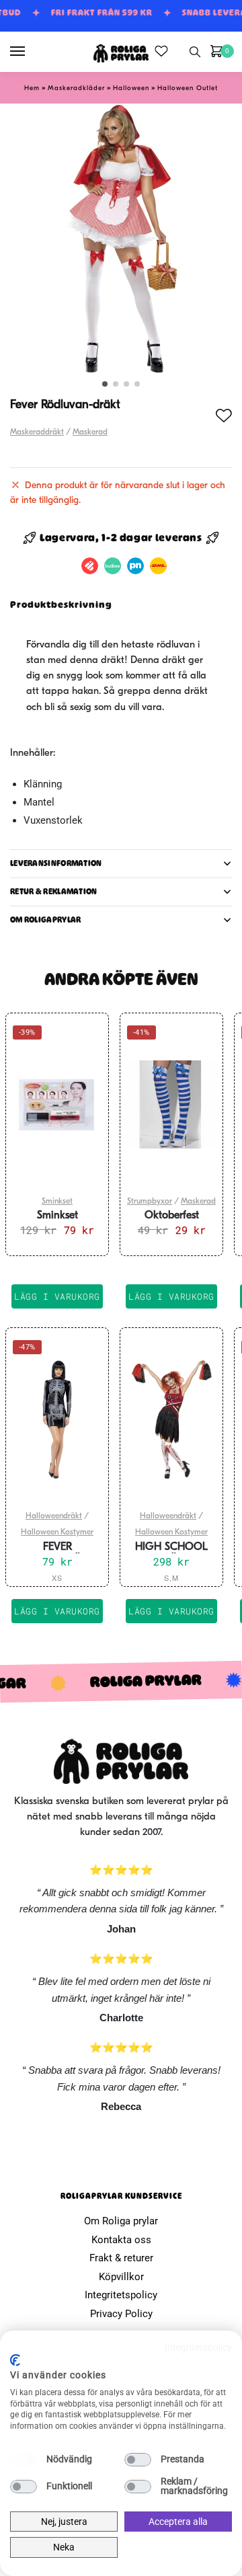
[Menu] (30, 52)
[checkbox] (24, 2460)
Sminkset (57, 1202)
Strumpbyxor (150, 1202)
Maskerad (90, 432)
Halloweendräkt (54, 1516)
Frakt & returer (121, 2258)
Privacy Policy (121, 2314)
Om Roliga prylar (121, 2221)
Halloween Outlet (188, 88)
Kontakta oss (121, 2240)
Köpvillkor (121, 2277)
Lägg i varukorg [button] (57, 1296)
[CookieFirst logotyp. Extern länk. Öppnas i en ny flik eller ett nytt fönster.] (15, 2360)
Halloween (131, 88)
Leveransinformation (56, 863)
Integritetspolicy (121, 2295)
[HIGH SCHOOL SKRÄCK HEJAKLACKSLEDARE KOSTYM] (171, 1419)
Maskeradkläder (76, 88)
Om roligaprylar (46, 920)
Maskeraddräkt (37, 432)
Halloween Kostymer (57, 1532)
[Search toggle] (195, 52)
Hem (32, 88)
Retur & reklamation (54, 892)
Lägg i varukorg (57, 1611)
